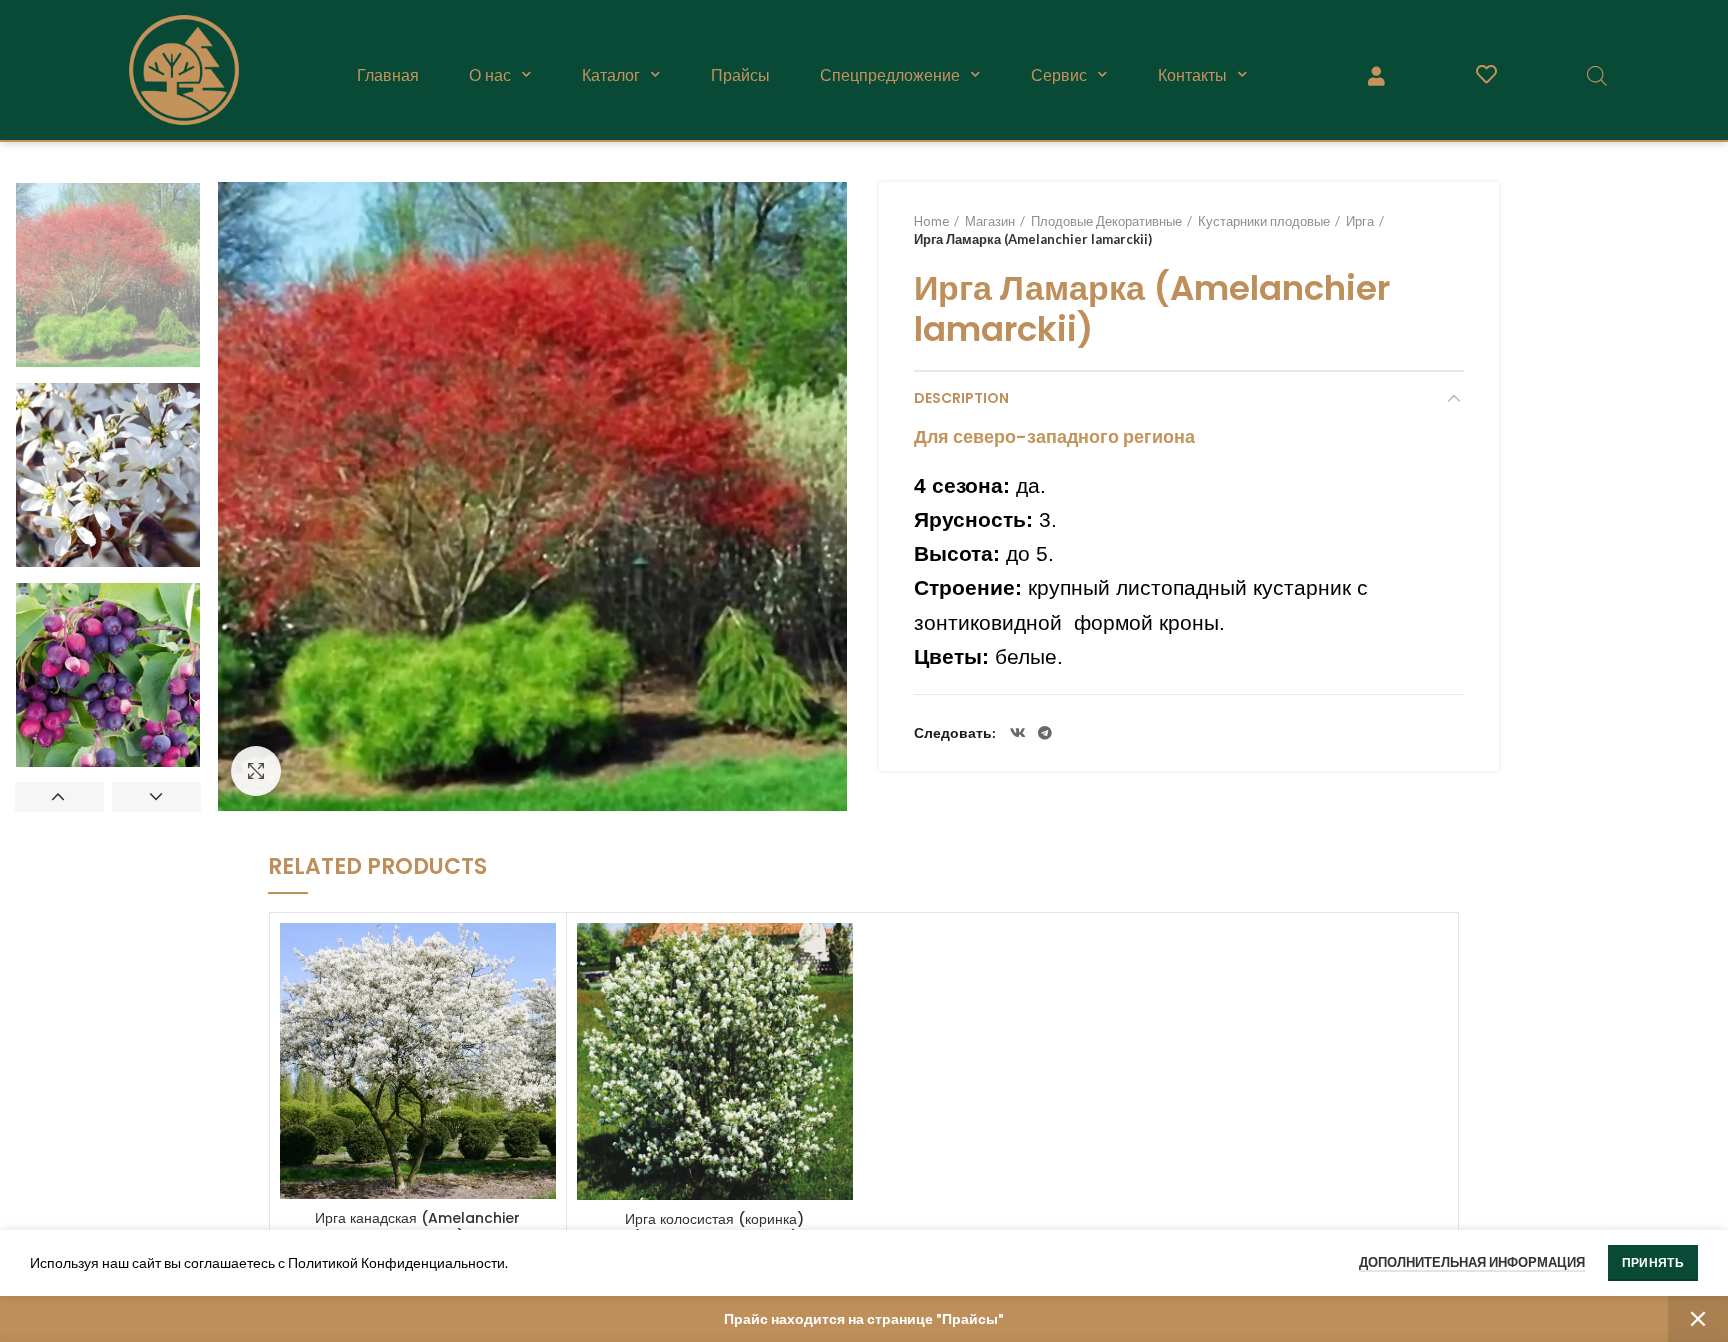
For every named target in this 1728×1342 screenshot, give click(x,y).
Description (961, 398)
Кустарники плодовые (1264, 221)
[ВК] (1018, 733)
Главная (388, 75)
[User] (1376, 75)
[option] (108, 275)
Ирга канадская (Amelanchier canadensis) (417, 1227)
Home (931, 221)
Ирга (1360, 221)
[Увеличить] (256, 771)
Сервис (1059, 75)
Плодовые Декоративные (1106, 221)
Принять (1653, 1262)
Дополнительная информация (1472, 1262)
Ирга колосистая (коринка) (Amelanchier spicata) (714, 1228)
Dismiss (1698, 1319)
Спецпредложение (890, 75)
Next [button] (156, 797)
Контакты (1192, 75)
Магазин (990, 221)
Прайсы (740, 75)
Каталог (611, 75)
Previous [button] (59, 797)
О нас (490, 75)
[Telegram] (1045, 733)
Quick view (541, 955)
